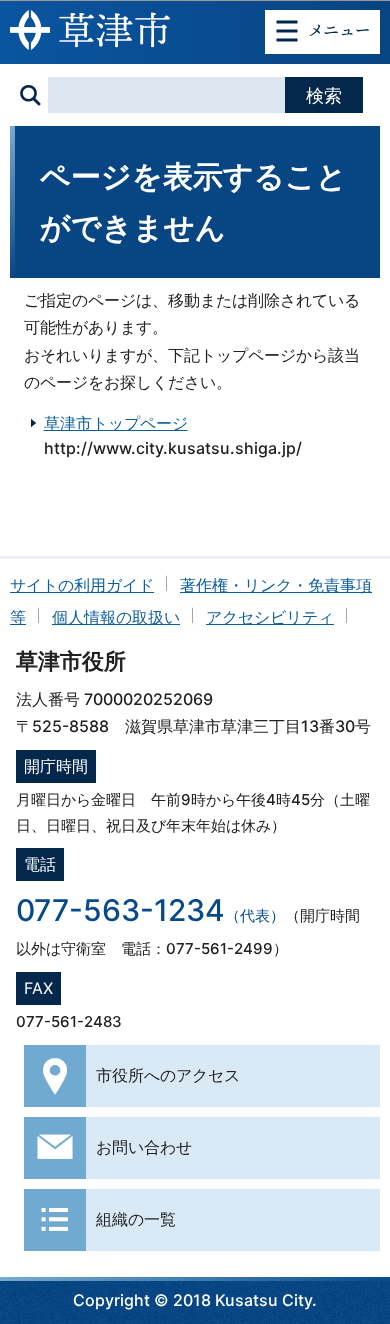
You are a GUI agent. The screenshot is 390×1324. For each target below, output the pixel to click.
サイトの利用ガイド (82, 585)
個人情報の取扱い (116, 617)
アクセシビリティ (270, 617)
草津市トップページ (116, 423)
